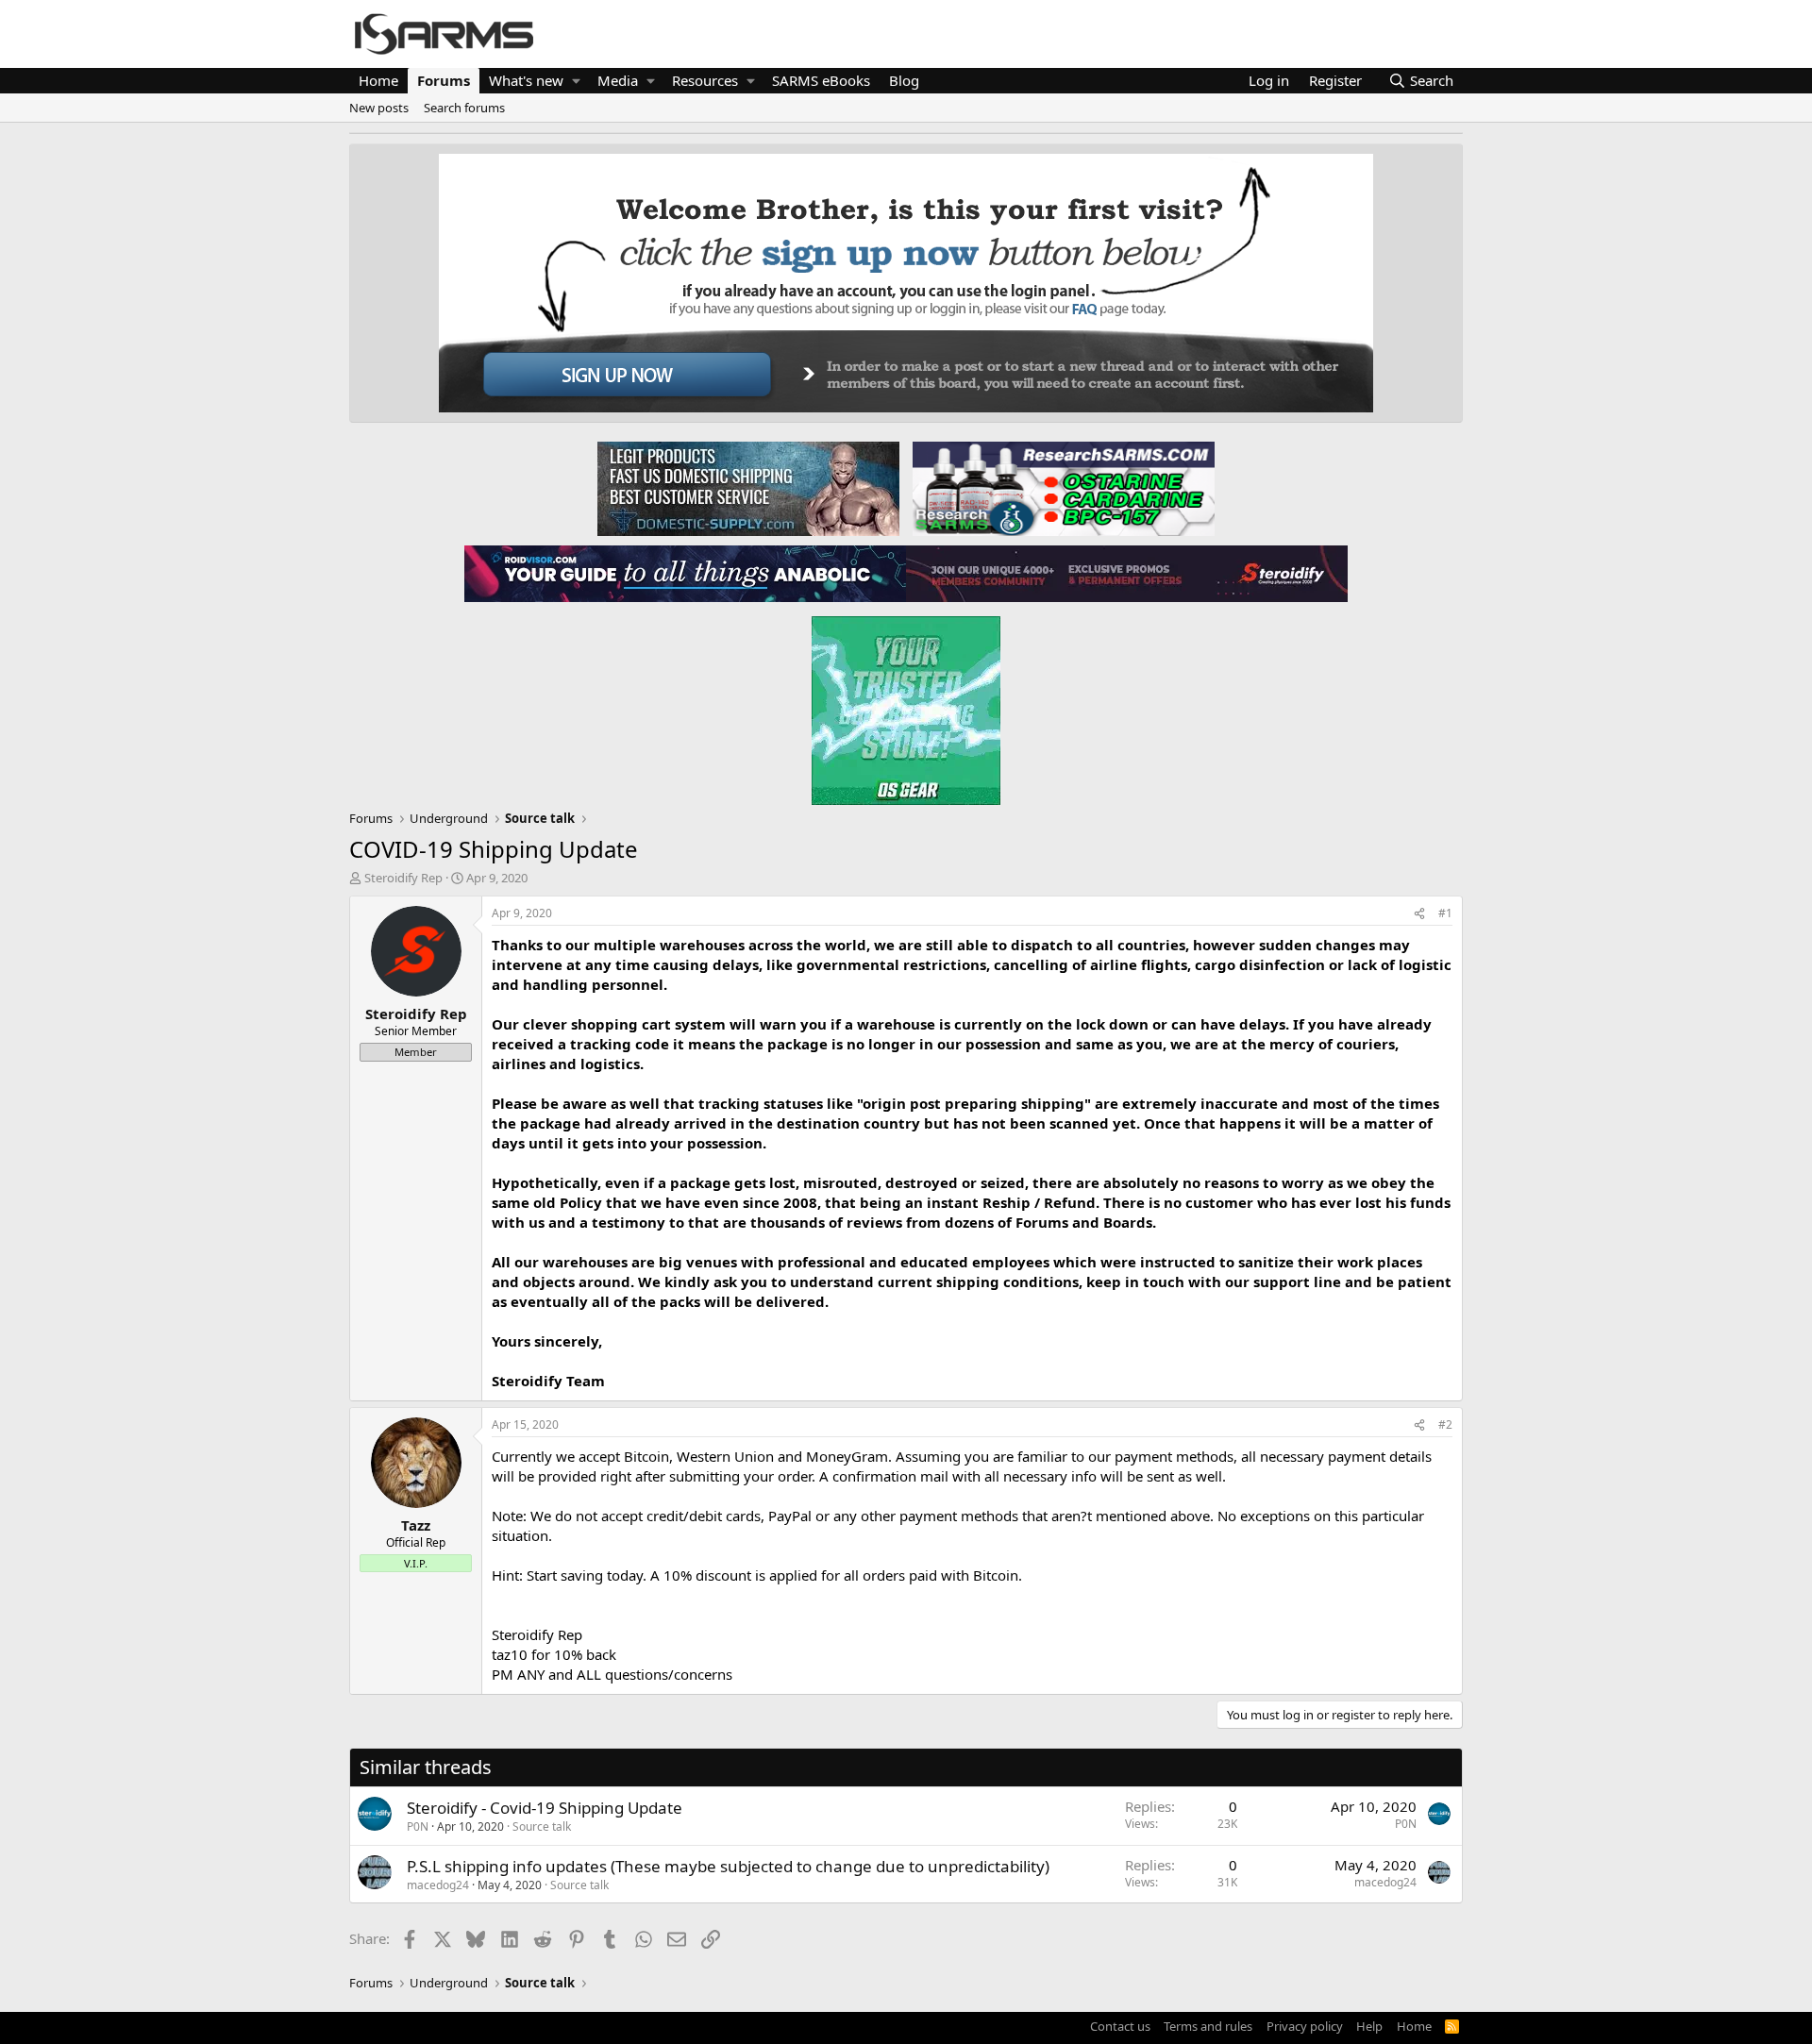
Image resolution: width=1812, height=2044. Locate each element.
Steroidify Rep (403, 878)
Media (618, 80)
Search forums (464, 108)
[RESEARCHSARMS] (1062, 488)
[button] (576, 81)
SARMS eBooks (821, 80)
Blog (904, 80)
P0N (418, 1826)
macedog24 (438, 1885)
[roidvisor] (685, 573)
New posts (379, 108)
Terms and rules (1208, 2026)
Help (1369, 2026)
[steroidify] (1127, 573)
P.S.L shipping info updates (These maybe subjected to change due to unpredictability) (728, 1866)
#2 (1445, 1424)
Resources (705, 80)
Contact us (1120, 2026)
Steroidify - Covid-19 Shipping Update (545, 1808)
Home (378, 80)
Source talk (542, 1826)
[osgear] (906, 705)
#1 (1445, 913)
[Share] (1419, 914)
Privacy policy (1305, 2026)
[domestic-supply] (748, 488)
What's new (526, 80)
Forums (444, 80)
